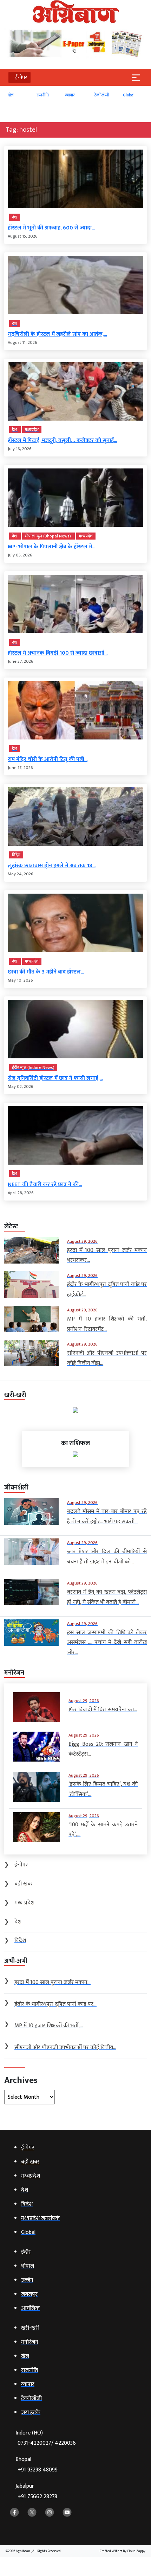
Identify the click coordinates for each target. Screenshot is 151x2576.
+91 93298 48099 (38, 2470)
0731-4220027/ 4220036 (47, 2443)
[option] (19, 98)
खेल (11, 95)
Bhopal (37, 2465)
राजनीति (43, 95)
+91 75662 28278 (37, 2497)
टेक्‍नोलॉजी (102, 95)
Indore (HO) (46, 2438)
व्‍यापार (70, 95)
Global (129, 95)
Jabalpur (36, 2491)
